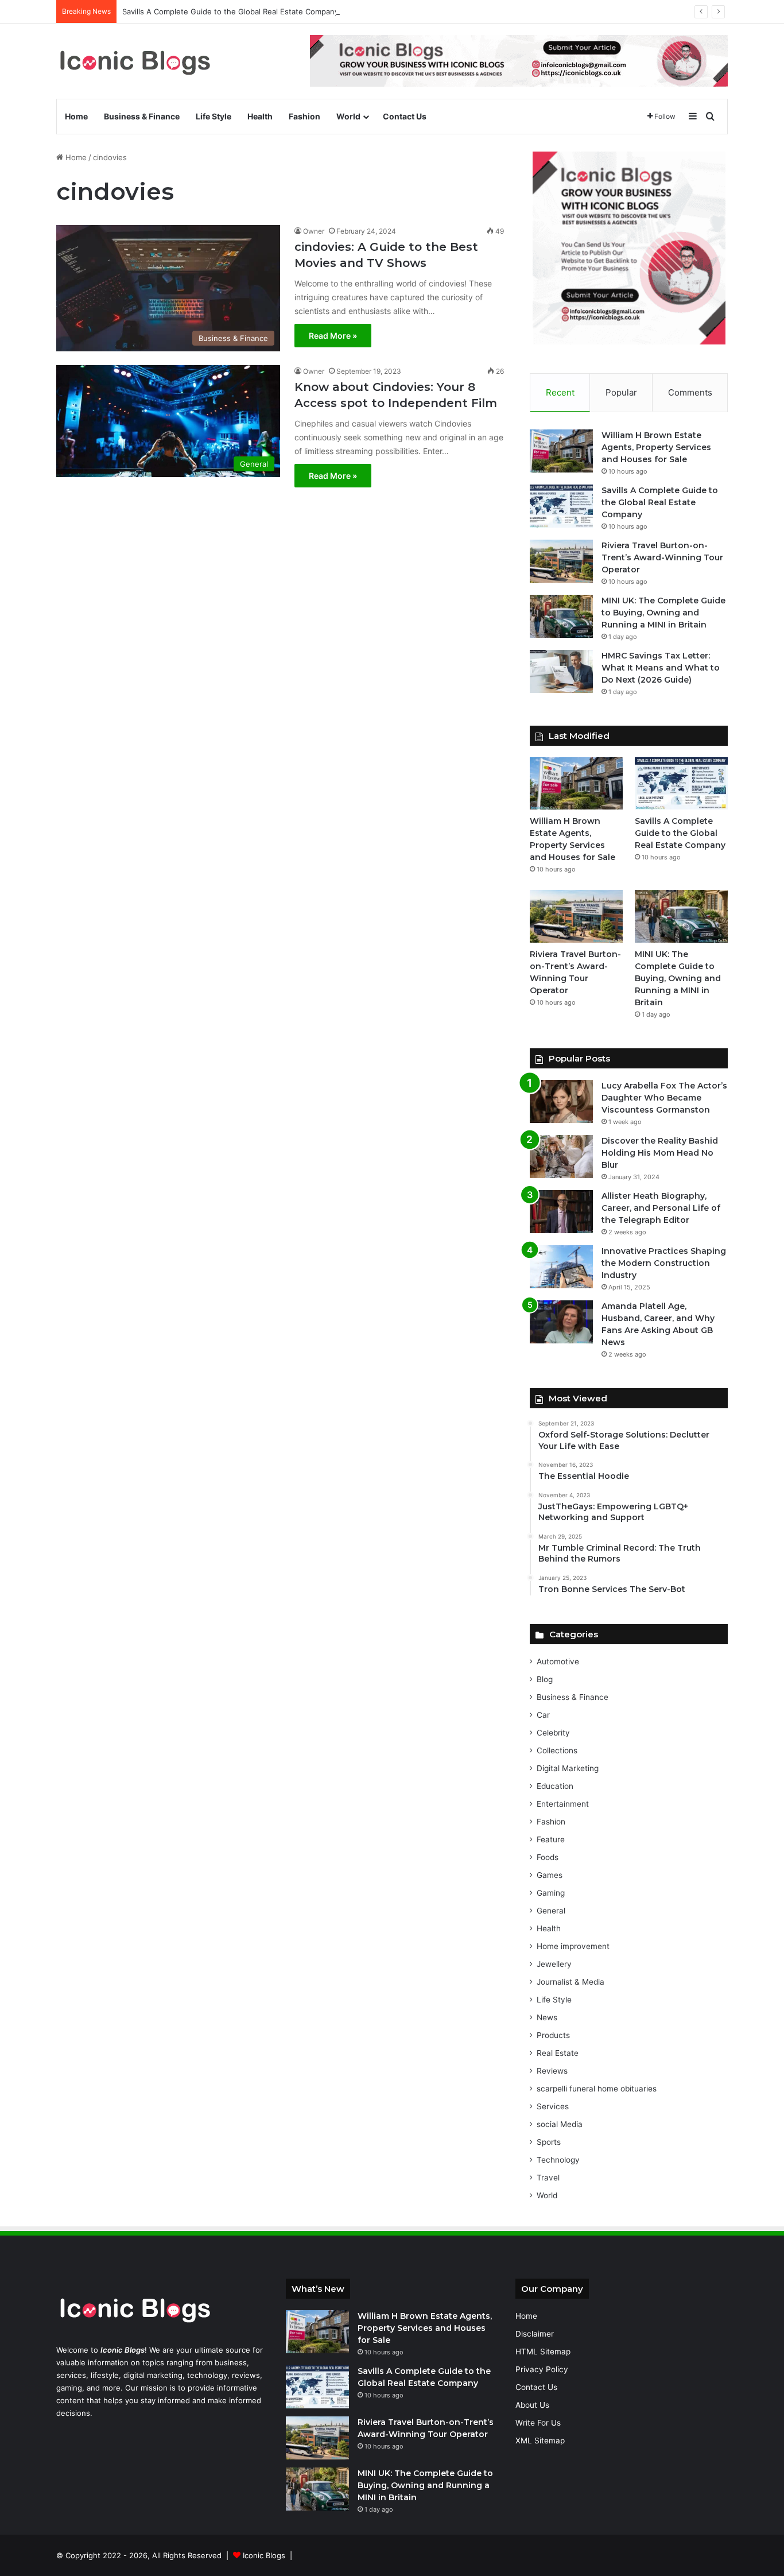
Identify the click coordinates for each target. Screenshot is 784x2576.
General (551, 1911)
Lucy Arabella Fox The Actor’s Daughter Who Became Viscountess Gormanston (664, 1098)
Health (260, 116)
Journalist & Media (570, 1982)
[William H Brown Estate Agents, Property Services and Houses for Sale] (561, 451)
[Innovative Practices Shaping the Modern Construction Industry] (561, 1267)
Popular (621, 392)
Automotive (558, 1661)
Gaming (551, 1893)
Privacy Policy (542, 2369)
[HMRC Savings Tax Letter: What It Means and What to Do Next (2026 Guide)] (561, 671)
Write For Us (538, 2423)
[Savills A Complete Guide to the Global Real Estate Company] (561, 506)
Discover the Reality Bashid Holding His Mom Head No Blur (660, 1153)
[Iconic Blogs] (135, 61)
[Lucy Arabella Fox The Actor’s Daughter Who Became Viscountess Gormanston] (561, 1101)
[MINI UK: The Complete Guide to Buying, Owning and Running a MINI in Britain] (561, 616)
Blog (545, 1679)
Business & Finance (142, 116)
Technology (558, 2160)
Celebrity (553, 1733)
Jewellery (554, 1964)
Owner (314, 231)
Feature (551, 1839)
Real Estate (558, 2053)
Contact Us (405, 116)
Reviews (552, 2071)
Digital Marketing (568, 1768)
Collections (557, 1750)
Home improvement (573, 1946)
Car (543, 1715)
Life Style (214, 116)
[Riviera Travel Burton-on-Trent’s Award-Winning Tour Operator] (561, 561)
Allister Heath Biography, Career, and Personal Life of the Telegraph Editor (661, 1208)
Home (76, 116)
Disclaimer (535, 2334)
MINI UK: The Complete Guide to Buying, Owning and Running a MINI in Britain (663, 613)
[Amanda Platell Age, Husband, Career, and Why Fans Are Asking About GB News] (561, 1322)
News (547, 2017)
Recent (560, 392)
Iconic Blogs (264, 2555)
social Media (560, 2124)
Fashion (304, 116)
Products (553, 2035)
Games (550, 1875)
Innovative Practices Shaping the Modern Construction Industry (664, 1263)
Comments (690, 392)
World (348, 116)
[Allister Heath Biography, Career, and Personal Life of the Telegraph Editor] (561, 1212)
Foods (548, 1857)
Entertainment (563, 1804)
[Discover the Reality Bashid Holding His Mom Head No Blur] (561, 1157)
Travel (548, 2178)
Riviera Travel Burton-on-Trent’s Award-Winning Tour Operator (662, 557)
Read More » (333, 336)
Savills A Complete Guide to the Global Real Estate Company (230, 11)
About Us (532, 2405)
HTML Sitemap (543, 2352)
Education (555, 1786)
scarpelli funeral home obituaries (597, 2089)
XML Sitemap (540, 2441)
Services (553, 2106)
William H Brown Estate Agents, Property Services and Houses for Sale (656, 447)
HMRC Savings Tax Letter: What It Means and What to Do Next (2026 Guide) (661, 668)
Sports (549, 2142)
